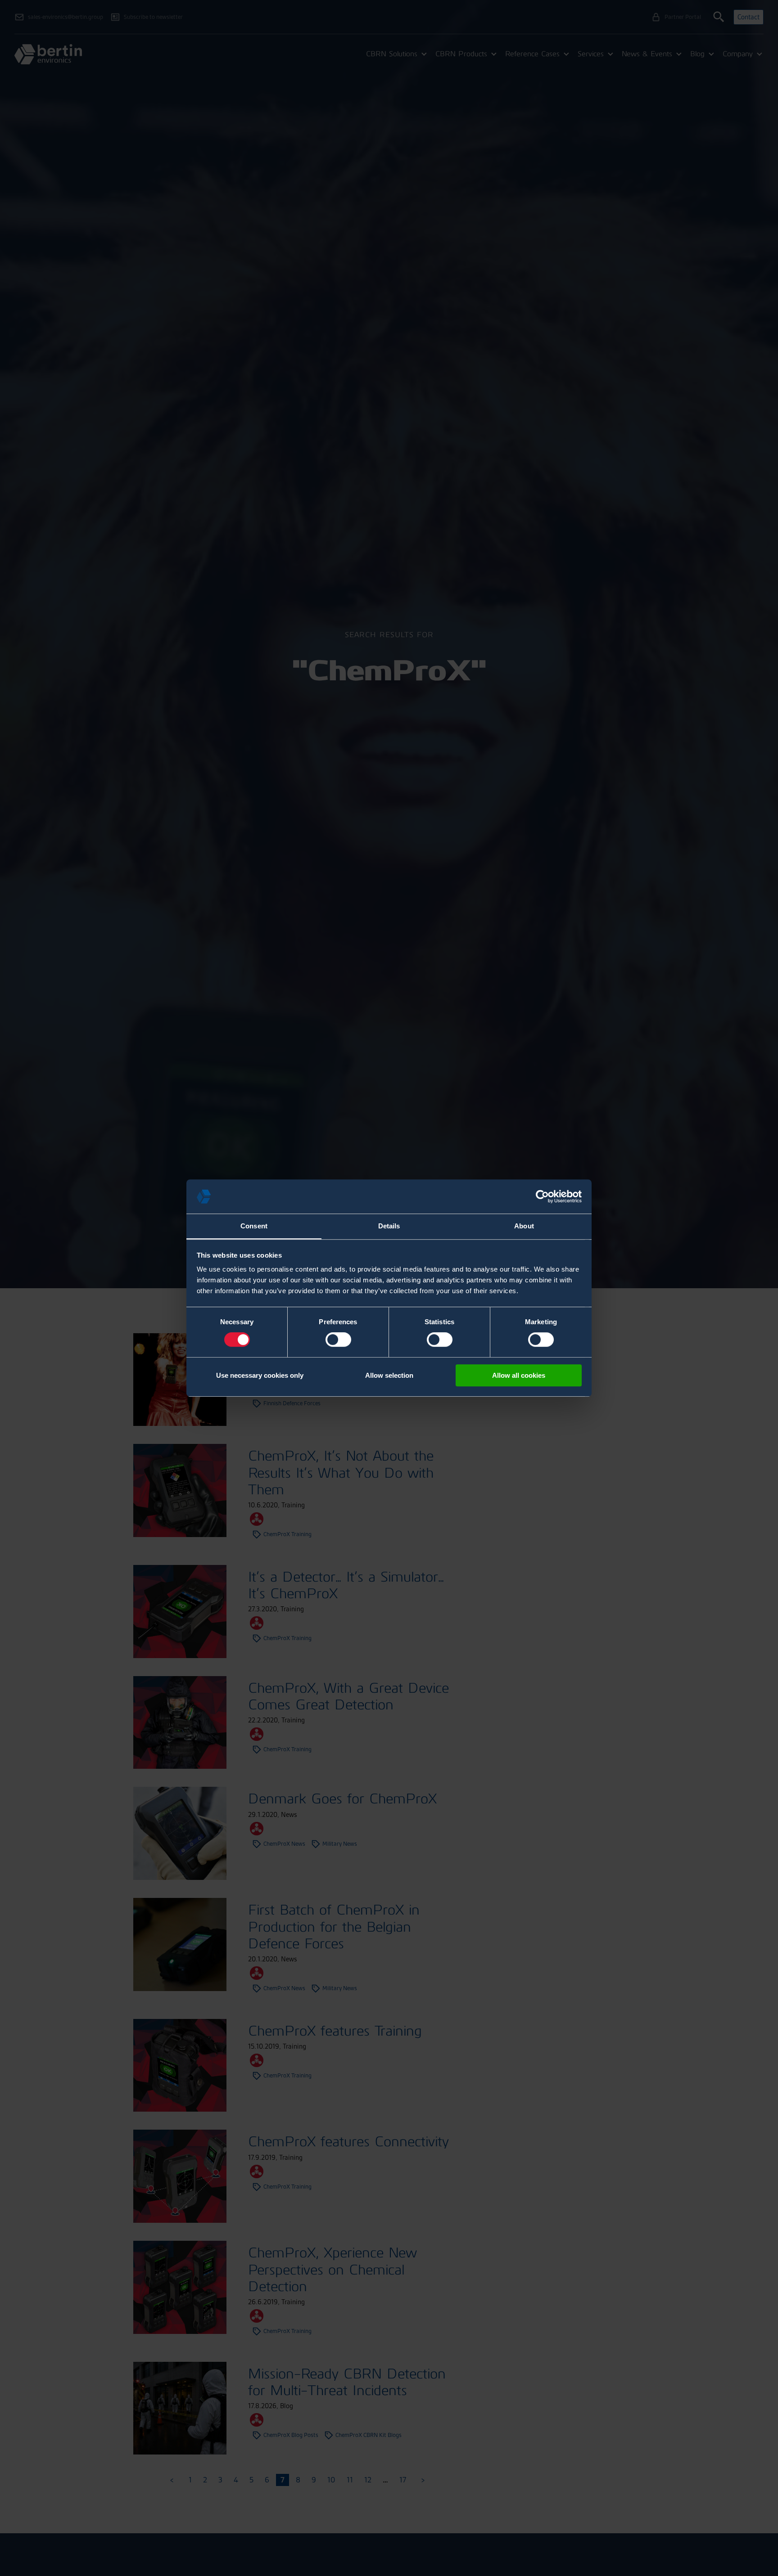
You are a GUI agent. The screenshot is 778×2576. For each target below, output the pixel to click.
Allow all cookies (519, 1375)
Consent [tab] (254, 1226)
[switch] (338, 1340)
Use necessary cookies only (260, 1375)
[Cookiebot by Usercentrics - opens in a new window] (542, 1196)
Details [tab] (389, 1226)
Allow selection (389, 1375)
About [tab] (524, 1226)
